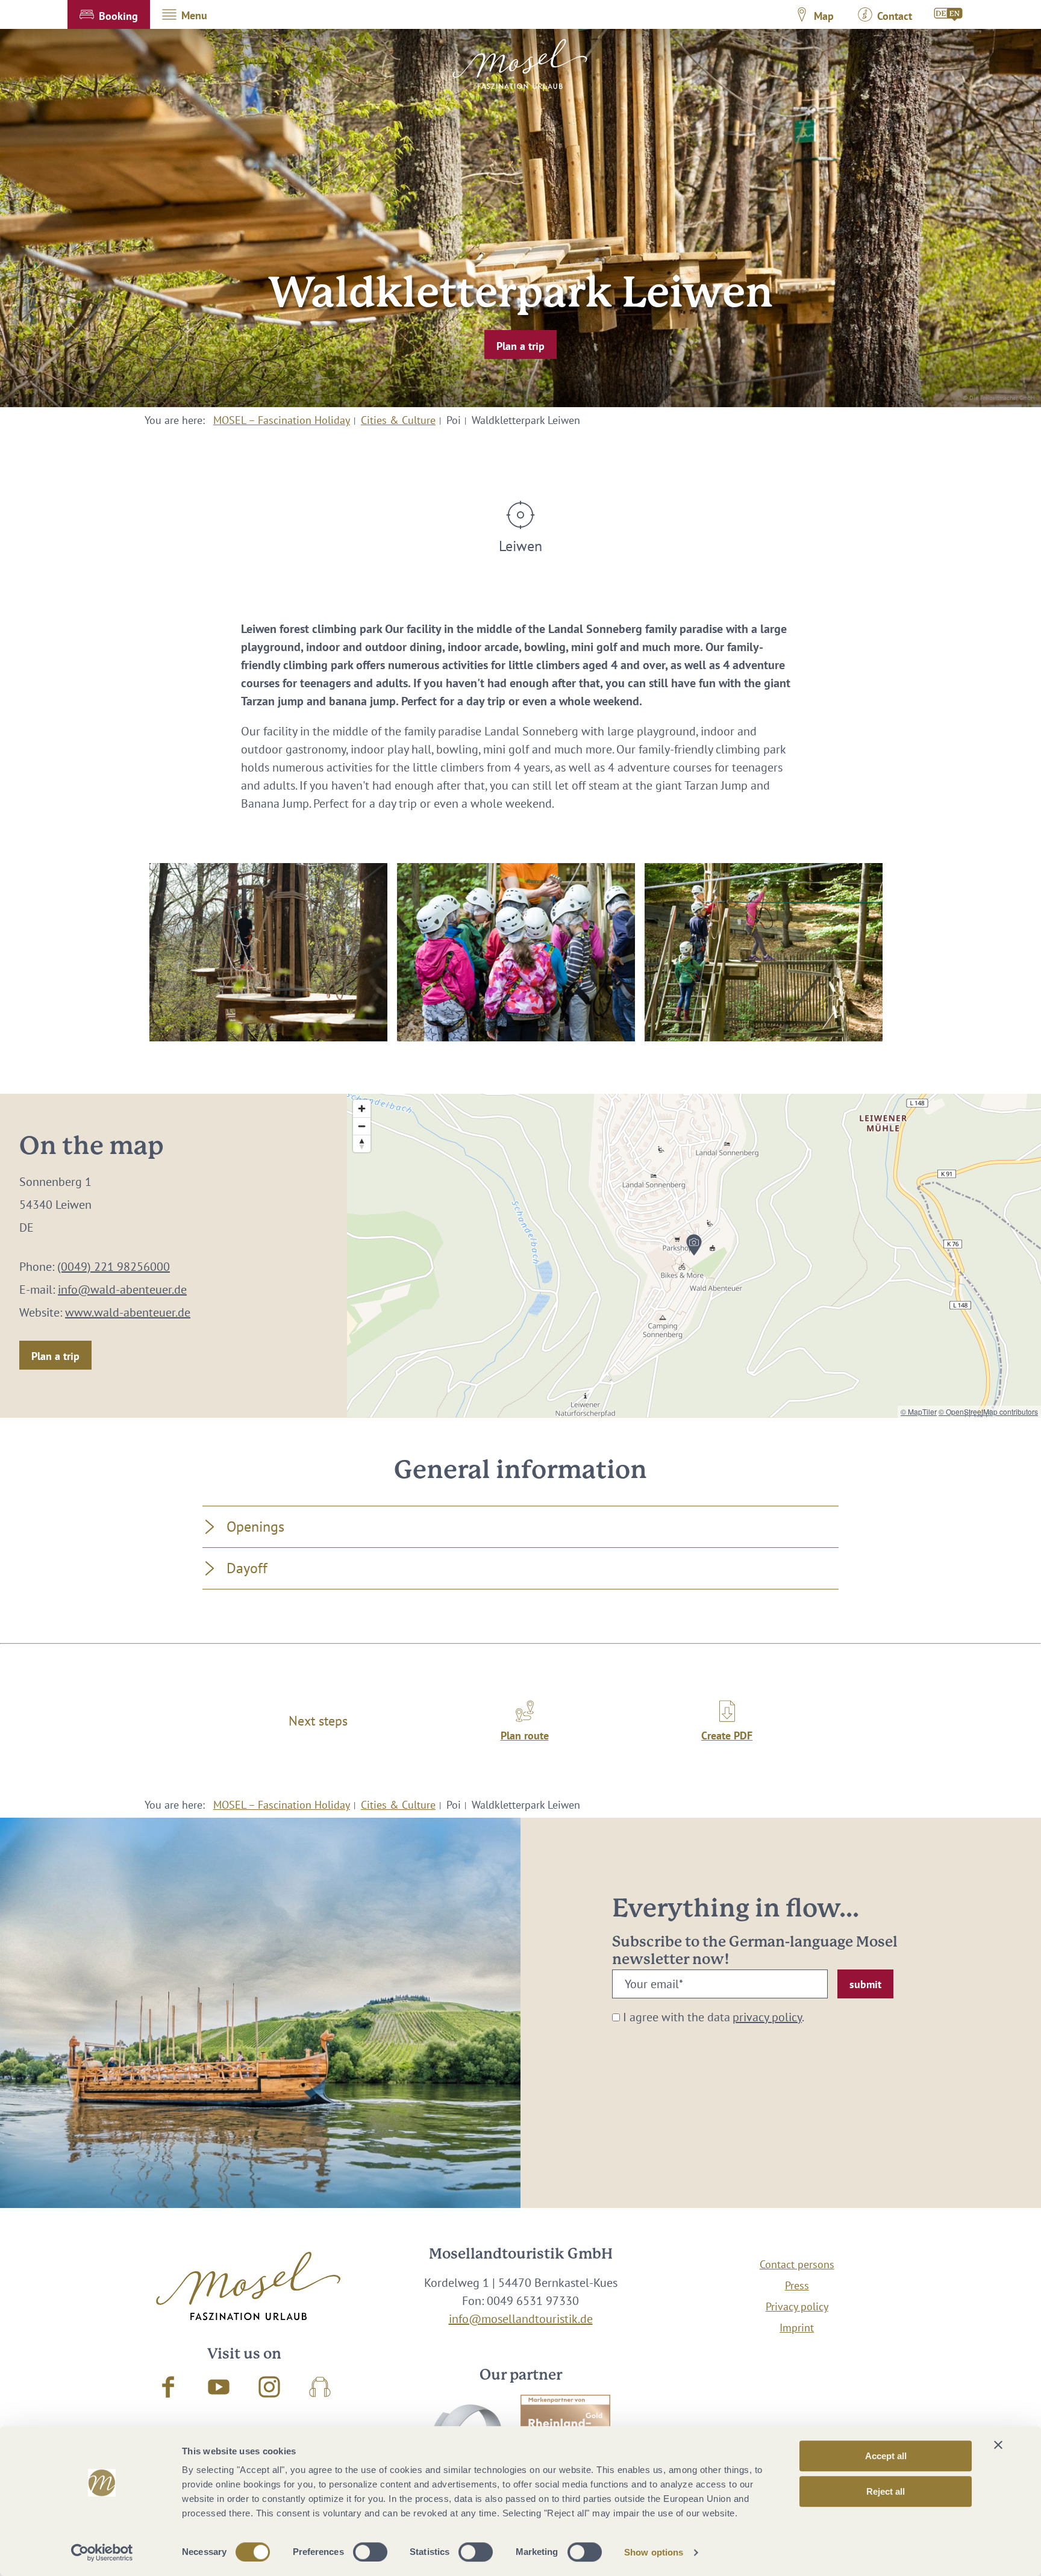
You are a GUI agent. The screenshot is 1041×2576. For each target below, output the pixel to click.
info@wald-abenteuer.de (122, 1290)
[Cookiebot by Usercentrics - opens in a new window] (102, 2553)
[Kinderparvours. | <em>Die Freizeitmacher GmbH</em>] (516, 952)
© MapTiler (919, 1411)
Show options (654, 2552)
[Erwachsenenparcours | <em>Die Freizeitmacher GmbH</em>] (268, 952)
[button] (109, 14)
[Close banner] (998, 2445)
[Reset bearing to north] (362, 1143)
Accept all (886, 2456)
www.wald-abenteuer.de (128, 1312)
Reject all (886, 2491)
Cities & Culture (398, 420)
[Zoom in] (362, 1109)
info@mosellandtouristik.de (521, 2319)
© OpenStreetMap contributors (988, 1411)
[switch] (370, 2552)
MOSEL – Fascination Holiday (282, 420)
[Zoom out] (362, 1126)
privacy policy (767, 2017)
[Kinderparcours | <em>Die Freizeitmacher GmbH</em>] (764, 952)
